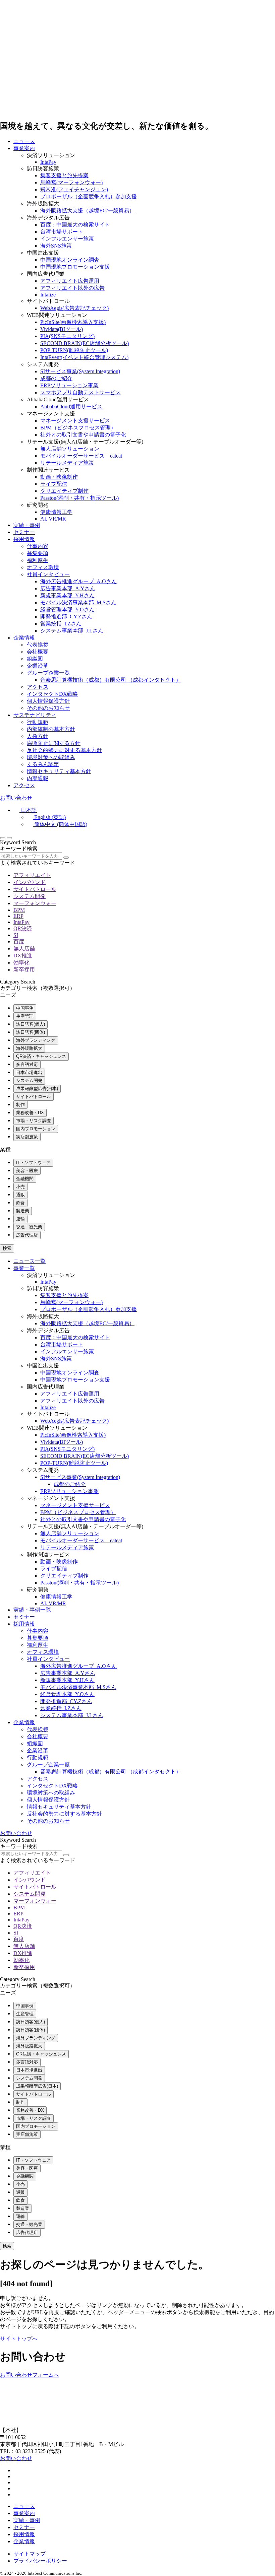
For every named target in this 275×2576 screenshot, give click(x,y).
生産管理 (25, 1016)
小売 (20, 1187)
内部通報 (38, 778)
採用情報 (24, 539)
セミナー (24, 532)
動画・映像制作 (59, 477)
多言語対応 (27, 1064)
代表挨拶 (38, 645)
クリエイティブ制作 (64, 491)
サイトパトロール (35, 889)
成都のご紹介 (56, 378)
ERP (18, 916)
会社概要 (38, 652)
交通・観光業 (29, 1227)
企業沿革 (38, 666)
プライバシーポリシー (40, 2561)
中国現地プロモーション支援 (75, 267)
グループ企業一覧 (48, 673)
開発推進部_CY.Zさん (66, 617)
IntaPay (48, 162)
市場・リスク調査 (34, 1121)
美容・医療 (27, 1171)
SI (16, 935)
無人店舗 (24, 948)
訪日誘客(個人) (31, 1024)
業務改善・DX (30, 1113)
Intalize (48, 295)
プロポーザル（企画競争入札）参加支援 (89, 196)
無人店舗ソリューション (70, 449)
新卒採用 (24, 970)
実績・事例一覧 (32, 1610)
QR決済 (23, 928)
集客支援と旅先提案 (64, 175)
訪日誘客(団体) (31, 1032)
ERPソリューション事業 (69, 385)
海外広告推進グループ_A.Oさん (78, 581)
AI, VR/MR (53, 519)
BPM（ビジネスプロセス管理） (78, 428)
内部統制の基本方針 (51, 729)
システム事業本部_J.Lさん (72, 631)
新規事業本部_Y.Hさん (67, 595)
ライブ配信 (54, 484)
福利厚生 (38, 560)
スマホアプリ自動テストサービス (80, 392)
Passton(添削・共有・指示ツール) (79, 498)
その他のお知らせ (48, 708)
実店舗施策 (27, 1137)
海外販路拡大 (29, 1048)
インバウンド (30, 882)
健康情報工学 (56, 512)
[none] (144, 818)
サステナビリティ (35, 715)
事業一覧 (24, 1268)
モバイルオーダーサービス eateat (81, 456)
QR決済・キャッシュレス (41, 1056)
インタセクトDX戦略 (52, 694)
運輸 (20, 1219)
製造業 (23, 1211)
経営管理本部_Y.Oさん (67, 609)
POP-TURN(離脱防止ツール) (74, 350)
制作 (20, 1105)
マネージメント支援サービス (75, 421)
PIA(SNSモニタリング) (67, 336)
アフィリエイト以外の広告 (72, 288)
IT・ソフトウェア (33, 1163)
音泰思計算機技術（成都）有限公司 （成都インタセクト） (111, 680)
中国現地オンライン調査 (70, 260)
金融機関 (25, 1179)
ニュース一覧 (30, 1261)
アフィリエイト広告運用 (70, 281)
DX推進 (23, 956)
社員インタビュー (48, 574)
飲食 (20, 1203)
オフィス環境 (43, 567)
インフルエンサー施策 (67, 239)
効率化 (21, 963)
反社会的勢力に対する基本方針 (64, 750)
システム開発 (30, 896)
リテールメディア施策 (67, 463)
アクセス (38, 687)
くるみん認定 (43, 764)
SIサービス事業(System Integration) (80, 371)
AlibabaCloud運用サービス (71, 406)
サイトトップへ (19, 2339)
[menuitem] (25, 810)
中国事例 (25, 1008)
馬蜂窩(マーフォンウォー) (71, 182)
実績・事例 (27, 525)
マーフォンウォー (35, 903)
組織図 (35, 659)
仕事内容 (38, 546)
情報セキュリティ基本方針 (59, 771)
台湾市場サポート (62, 232)
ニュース (24, 141)
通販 (20, 1195)
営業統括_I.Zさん (61, 624)
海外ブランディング (36, 1040)
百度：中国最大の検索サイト (75, 225)
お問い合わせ (16, 798)
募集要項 (38, 553)
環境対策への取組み (51, 757)
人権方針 (38, 736)
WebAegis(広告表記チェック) (74, 308)
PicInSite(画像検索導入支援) (73, 322)
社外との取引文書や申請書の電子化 (83, 435)
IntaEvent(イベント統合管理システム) (84, 357)
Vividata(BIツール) (62, 329)
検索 (7, 1248)
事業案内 (24, 148)
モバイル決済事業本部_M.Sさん (78, 602)
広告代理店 (27, 1235)
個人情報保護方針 (48, 701)
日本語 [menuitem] (29, 810)
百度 (19, 941)
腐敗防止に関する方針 (54, 743)
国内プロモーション (36, 1129)
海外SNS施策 (56, 246)
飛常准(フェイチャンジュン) (74, 189)
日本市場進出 (29, 1072)
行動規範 (38, 722)
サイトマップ (30, 2554)
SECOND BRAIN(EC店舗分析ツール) (85, 343)
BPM (19, 910)
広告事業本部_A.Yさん (68, 588)
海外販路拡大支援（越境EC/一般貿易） (87, 211)
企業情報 (24, 638)
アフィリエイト (32, 875)
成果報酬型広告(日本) (37, 1089)
